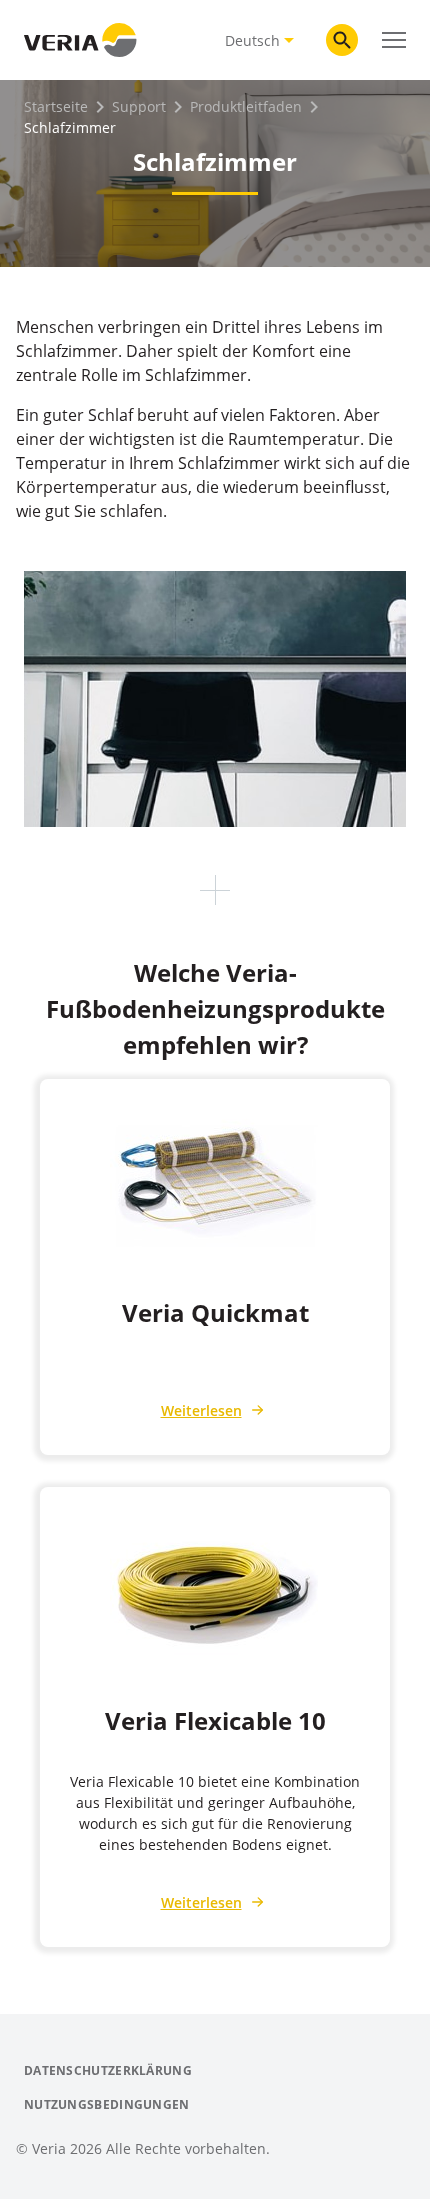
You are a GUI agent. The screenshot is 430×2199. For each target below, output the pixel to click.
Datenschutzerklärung (108, 2070)
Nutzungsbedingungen (107, 2104)
